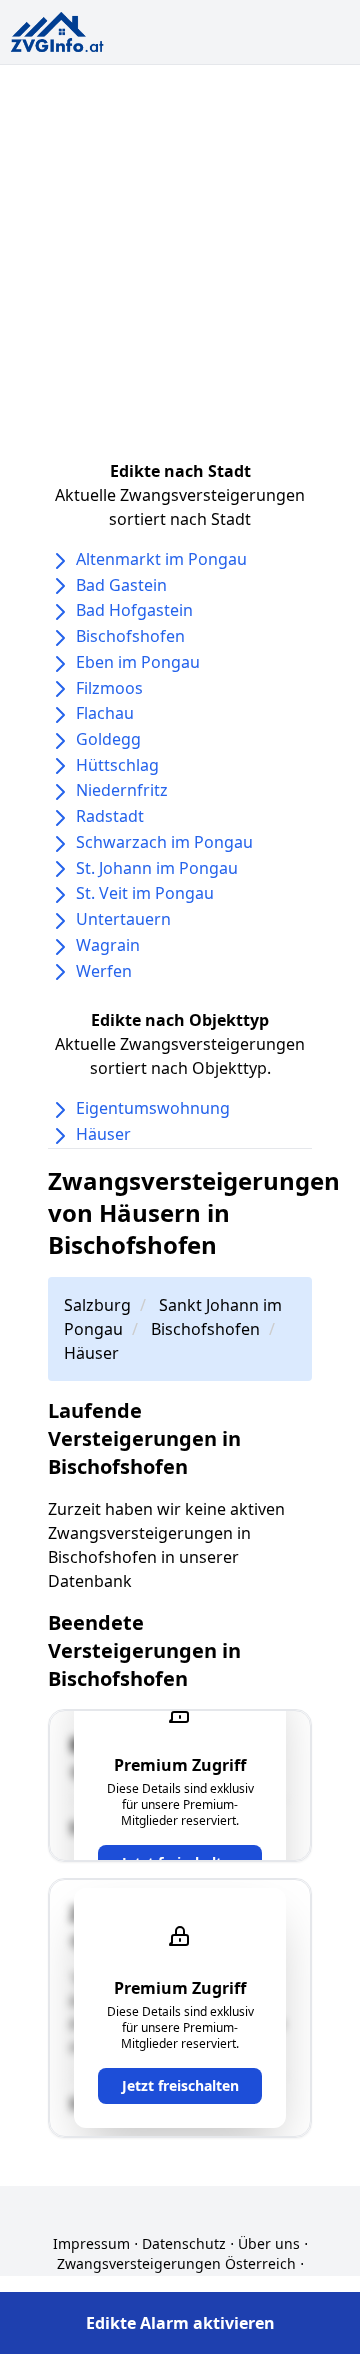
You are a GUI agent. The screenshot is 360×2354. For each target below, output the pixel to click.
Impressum (91, 2243)
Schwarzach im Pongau (164, 842)
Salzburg (97, 1305)
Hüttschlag (117, 765)
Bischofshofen (130, 636)
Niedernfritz (122, 790)
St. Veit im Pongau (145, 893)
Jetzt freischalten (180, 2085)
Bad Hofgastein (134, 610)
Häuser (103, 1134)
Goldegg (108, 739)
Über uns (269, 2243)
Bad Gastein (121, 585)
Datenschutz (184, 2243)
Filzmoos (109, 688)
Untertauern (123, 919)
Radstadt (110, 816)
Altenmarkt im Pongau (161, 559)
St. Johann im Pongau (157, 868)
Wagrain (108, 945)
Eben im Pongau (138, 662)
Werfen (104, 971)
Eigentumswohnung (153, 1108)
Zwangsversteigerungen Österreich (176, 2263)
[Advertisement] (180, 255)
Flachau (105, 713)
